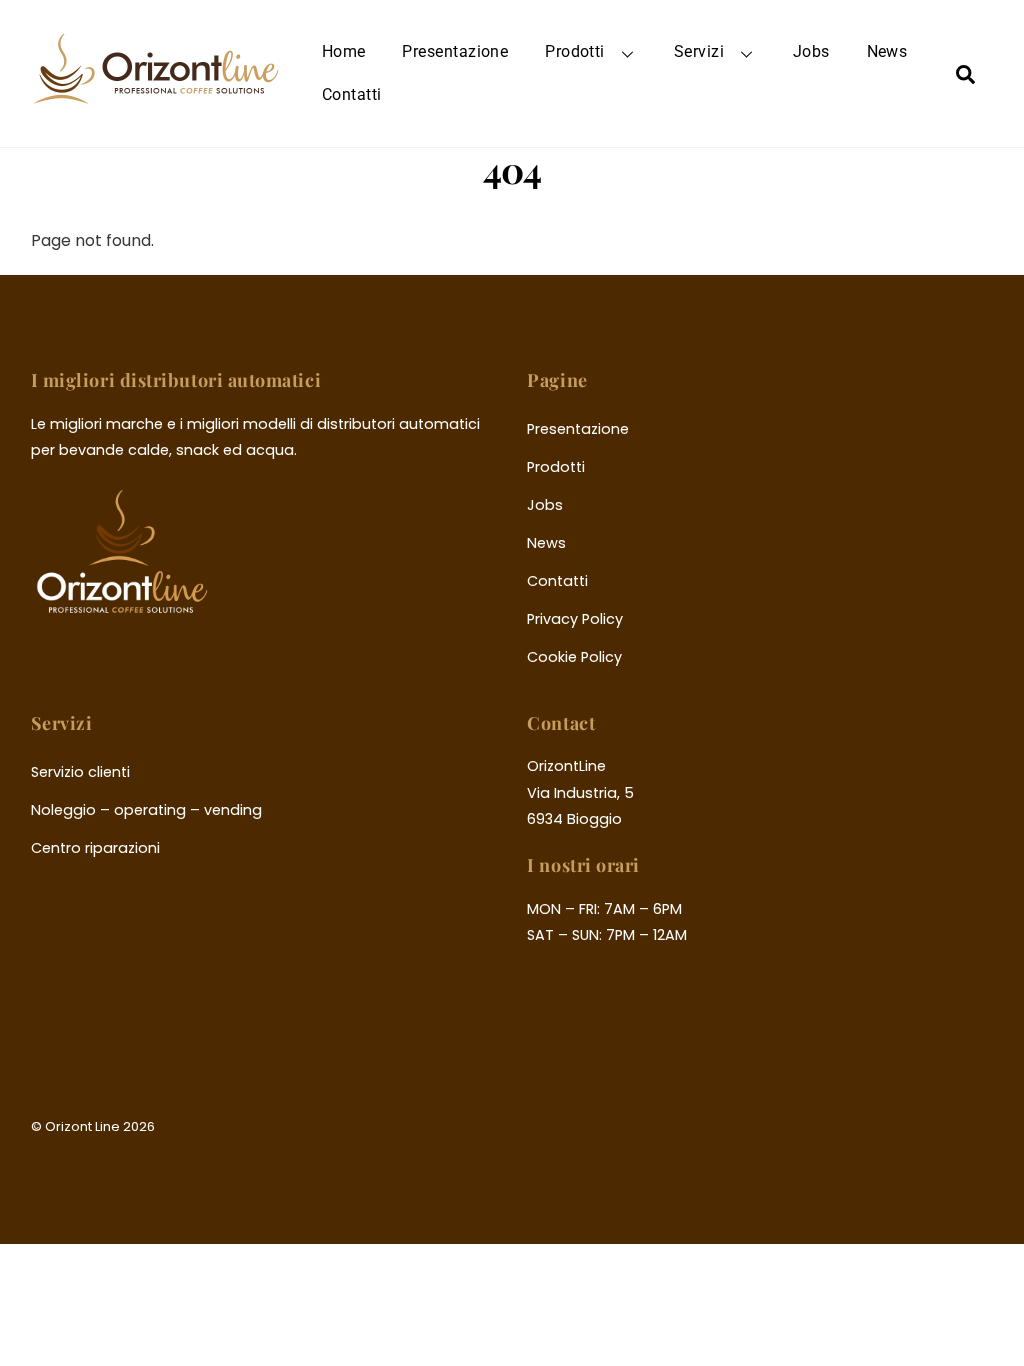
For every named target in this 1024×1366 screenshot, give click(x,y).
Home (344, 51)
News (887, 51)
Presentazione (455, 51)
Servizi (699, 51)
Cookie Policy (574, 657)
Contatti (352, 94)
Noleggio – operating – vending (146, 810)
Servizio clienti (80, 772)
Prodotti (575, 51)
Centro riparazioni (95, 848)
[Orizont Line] (156, 92)
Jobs (811, 51)
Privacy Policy (575, 619)
